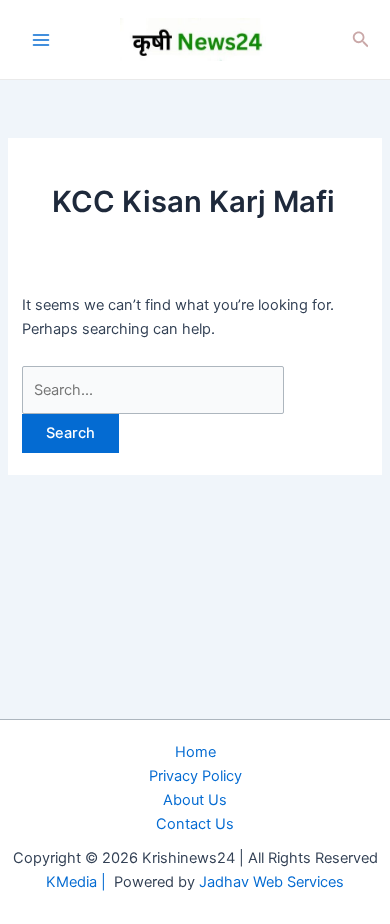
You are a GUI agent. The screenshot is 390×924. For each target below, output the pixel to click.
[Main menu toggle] (41, 40)
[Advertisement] (195, 703)
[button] (361, 39)
